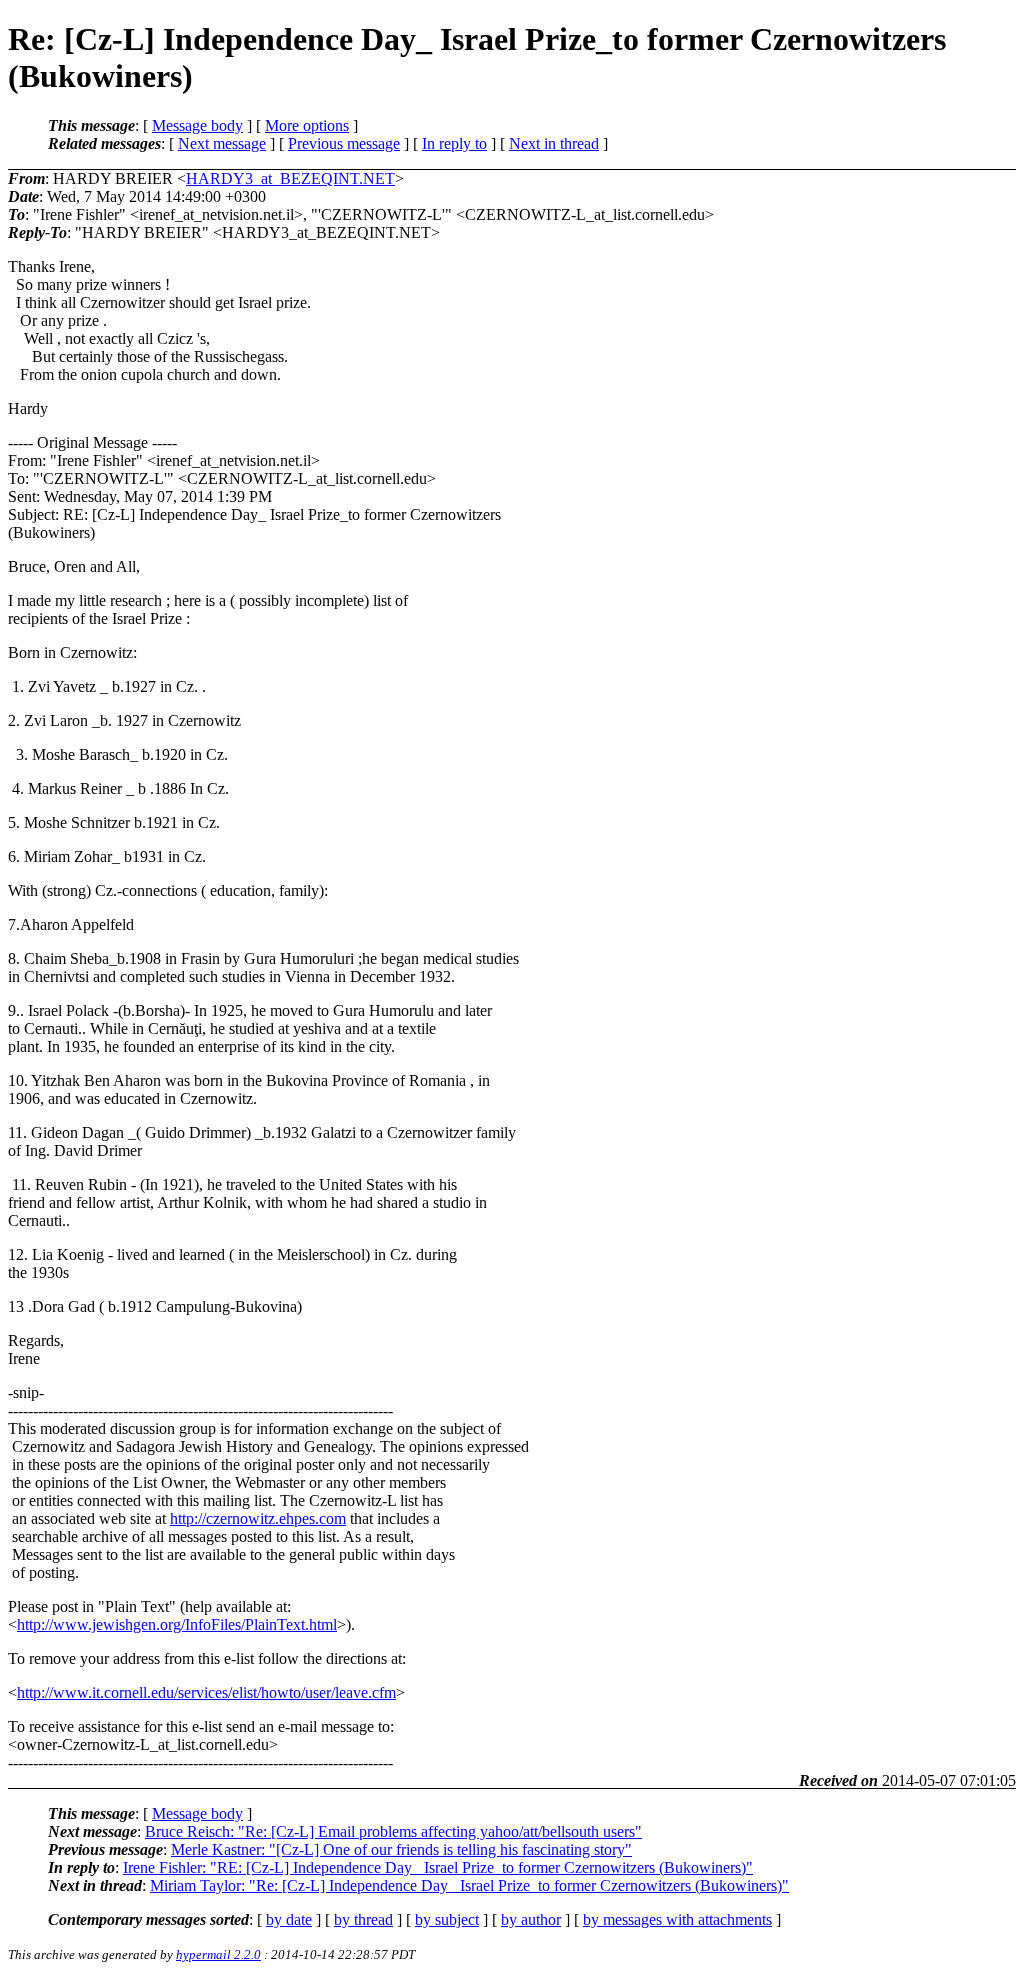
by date (289, 1919)
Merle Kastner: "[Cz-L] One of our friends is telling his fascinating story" (401, 1849)
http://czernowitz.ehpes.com (258, 1518)
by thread (363, 1919)
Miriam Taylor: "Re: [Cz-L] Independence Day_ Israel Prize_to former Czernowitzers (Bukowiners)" (469, 1885)
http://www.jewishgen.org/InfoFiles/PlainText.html (177, 1624)
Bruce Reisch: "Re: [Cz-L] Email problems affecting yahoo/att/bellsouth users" (393, 1831)
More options (307, 125)
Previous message (344, 143)
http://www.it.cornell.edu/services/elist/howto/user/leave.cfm (206, 1692)
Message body (197, 125)
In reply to (454, 143)
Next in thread (554, 143)
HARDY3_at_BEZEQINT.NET (290, 178)
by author (531, 1919)
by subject (447, 1919)
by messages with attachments (677, 1919)
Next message (222, 143)
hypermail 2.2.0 (218, 1954)
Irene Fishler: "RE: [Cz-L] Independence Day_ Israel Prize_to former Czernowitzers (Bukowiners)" (438, 1867)
